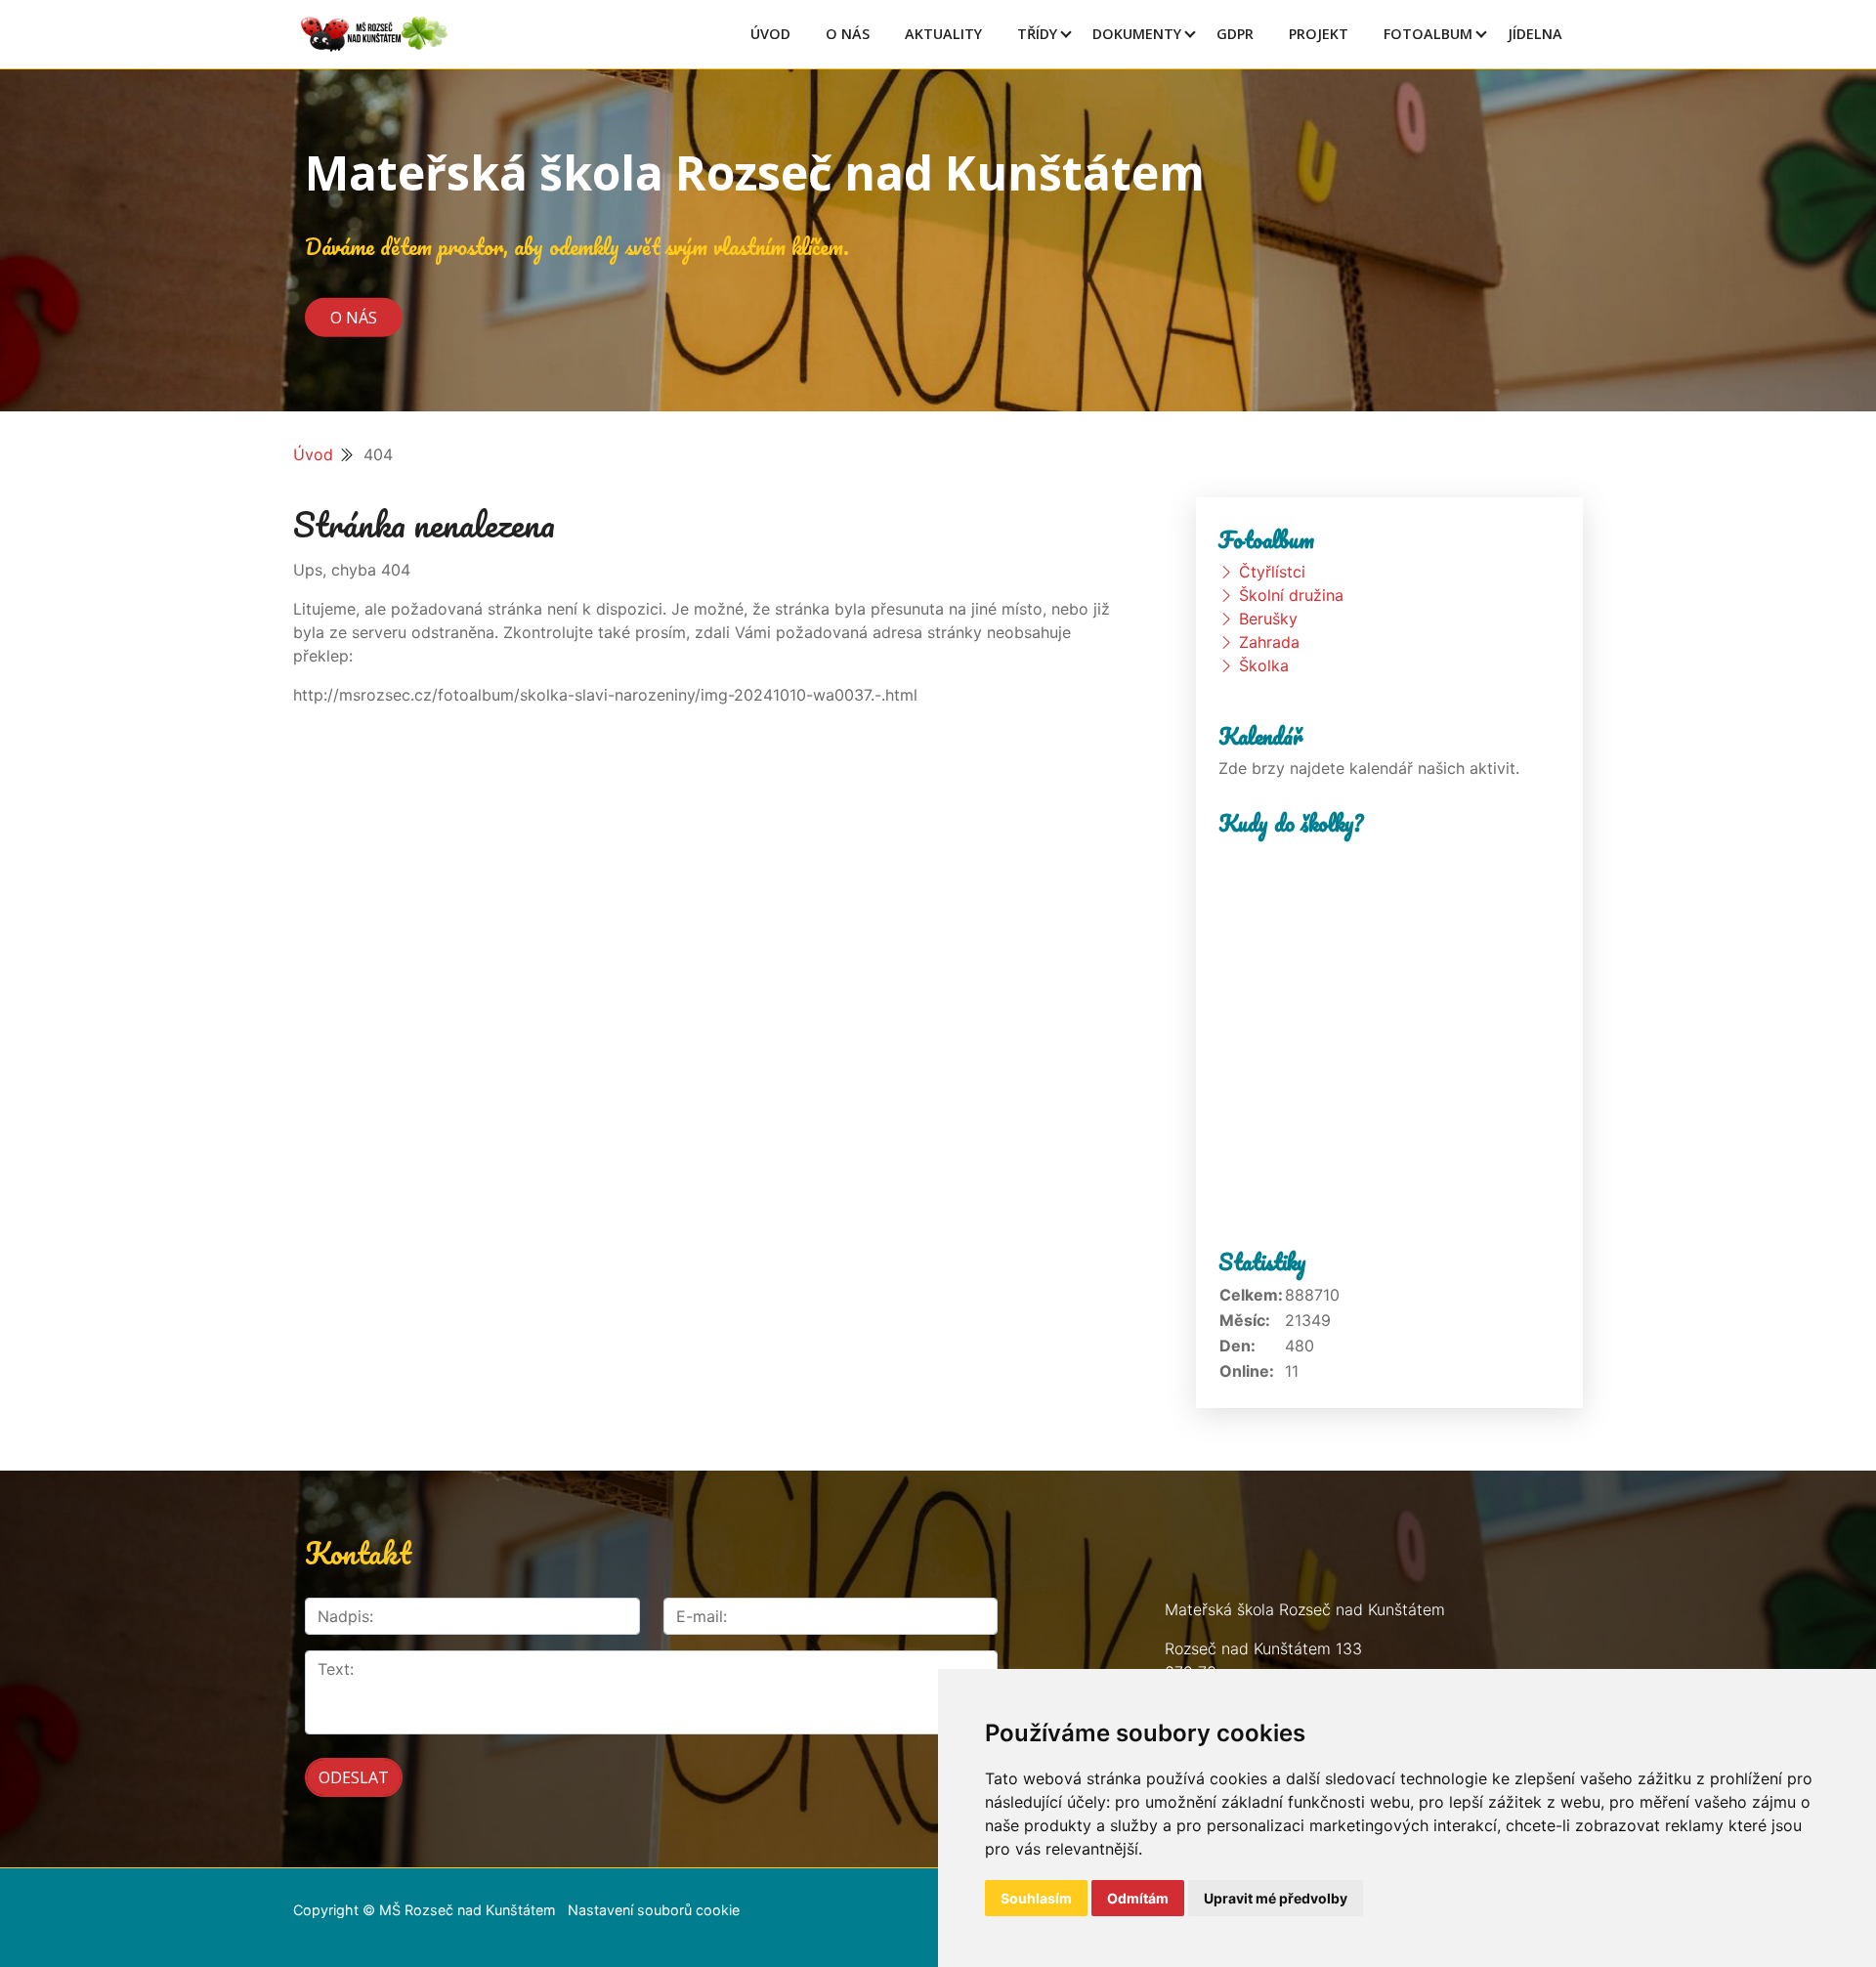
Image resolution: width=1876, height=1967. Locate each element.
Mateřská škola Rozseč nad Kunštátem (755, 172)
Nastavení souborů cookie (654, 1910)
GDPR (1235, 34)
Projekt (1319, 34)
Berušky (1268, 619)
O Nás (848, 34)
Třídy (1037, 34)
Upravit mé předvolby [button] (1276, 1898)
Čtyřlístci (1272, 572)
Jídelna (1535, 34)
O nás (354, 317)
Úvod (770, 34)
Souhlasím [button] (1036, 1898)
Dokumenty (1137, 34)
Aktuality (943, 34)
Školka (1264, 665)
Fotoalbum (1428, 34)
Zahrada (1269, 642)
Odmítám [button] (1138, 1898)
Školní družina (1291, 595)
